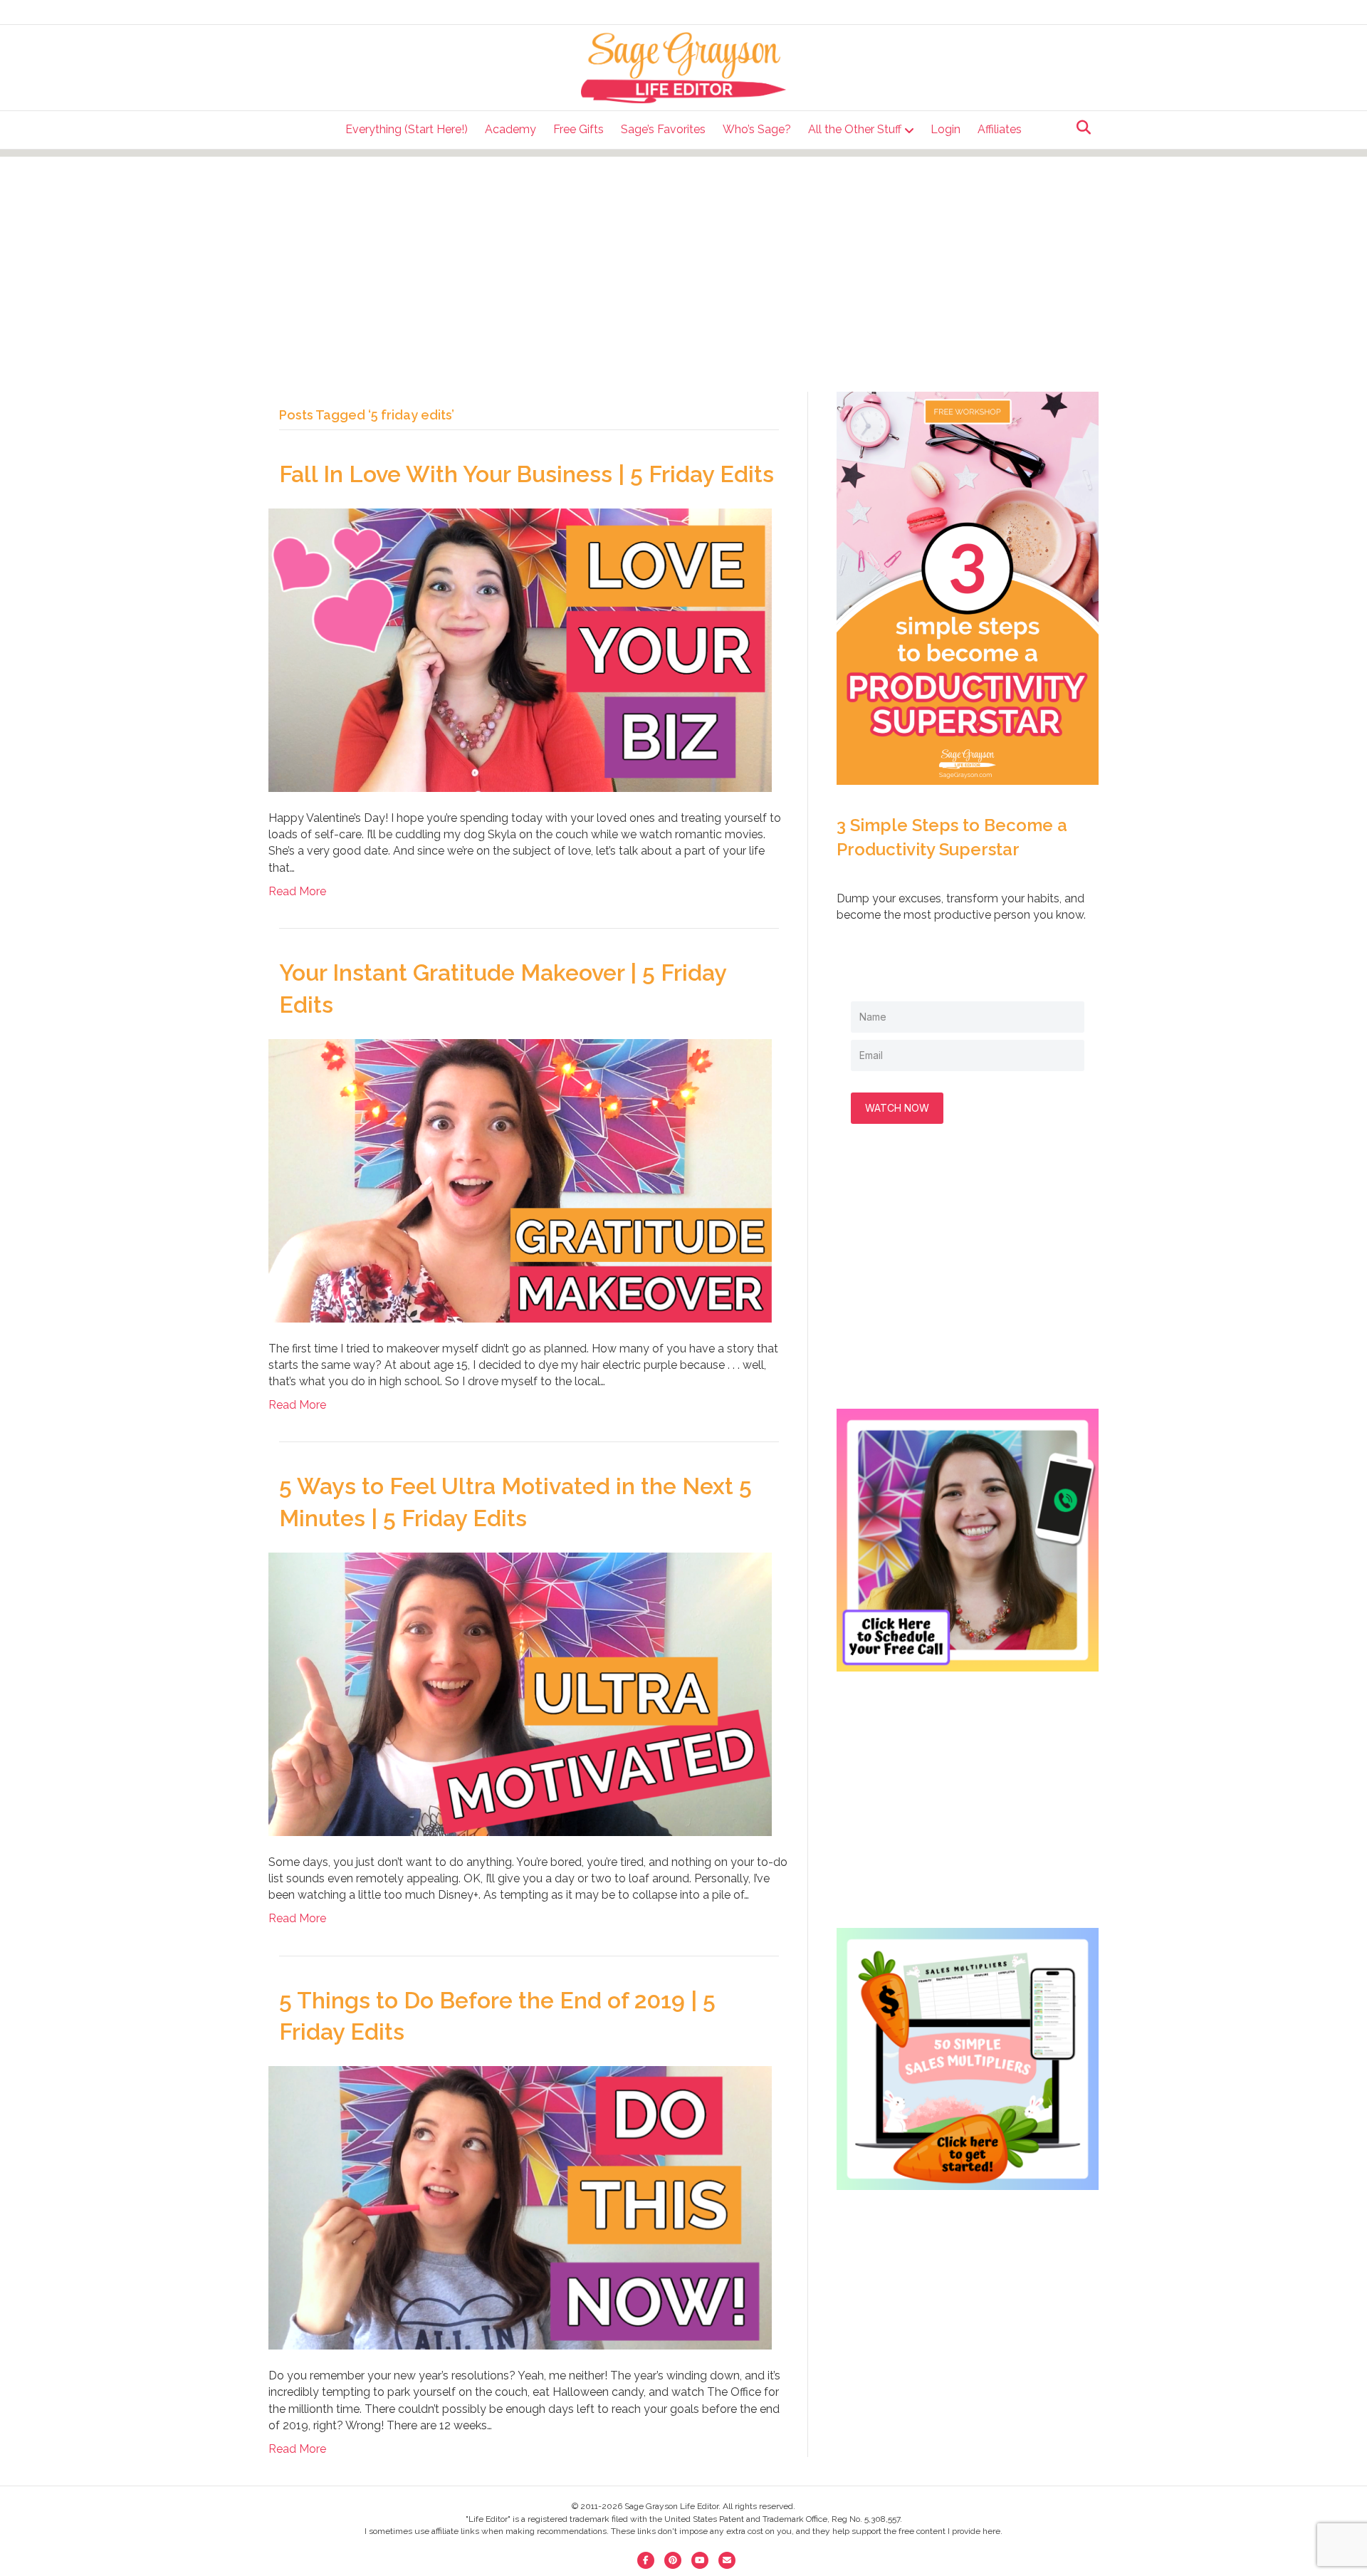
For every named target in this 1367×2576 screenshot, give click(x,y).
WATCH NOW (897, 1108)
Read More (297, 891)
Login (946, 129)
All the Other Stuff (855, 129)
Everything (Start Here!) (407, 129)
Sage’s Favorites (663, 129)
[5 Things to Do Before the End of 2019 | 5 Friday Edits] (520, 2207)
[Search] (1080, 127)
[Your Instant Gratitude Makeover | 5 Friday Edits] (520, 1180)
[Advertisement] (683, 256)
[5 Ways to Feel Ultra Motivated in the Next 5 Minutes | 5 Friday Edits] (520, 1693)
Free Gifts (578, 129)
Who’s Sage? (757, 129)
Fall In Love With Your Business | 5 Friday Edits (527, 474)
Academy (510, 129)
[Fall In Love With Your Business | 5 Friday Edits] (520, 649)
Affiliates (1000, 129)
